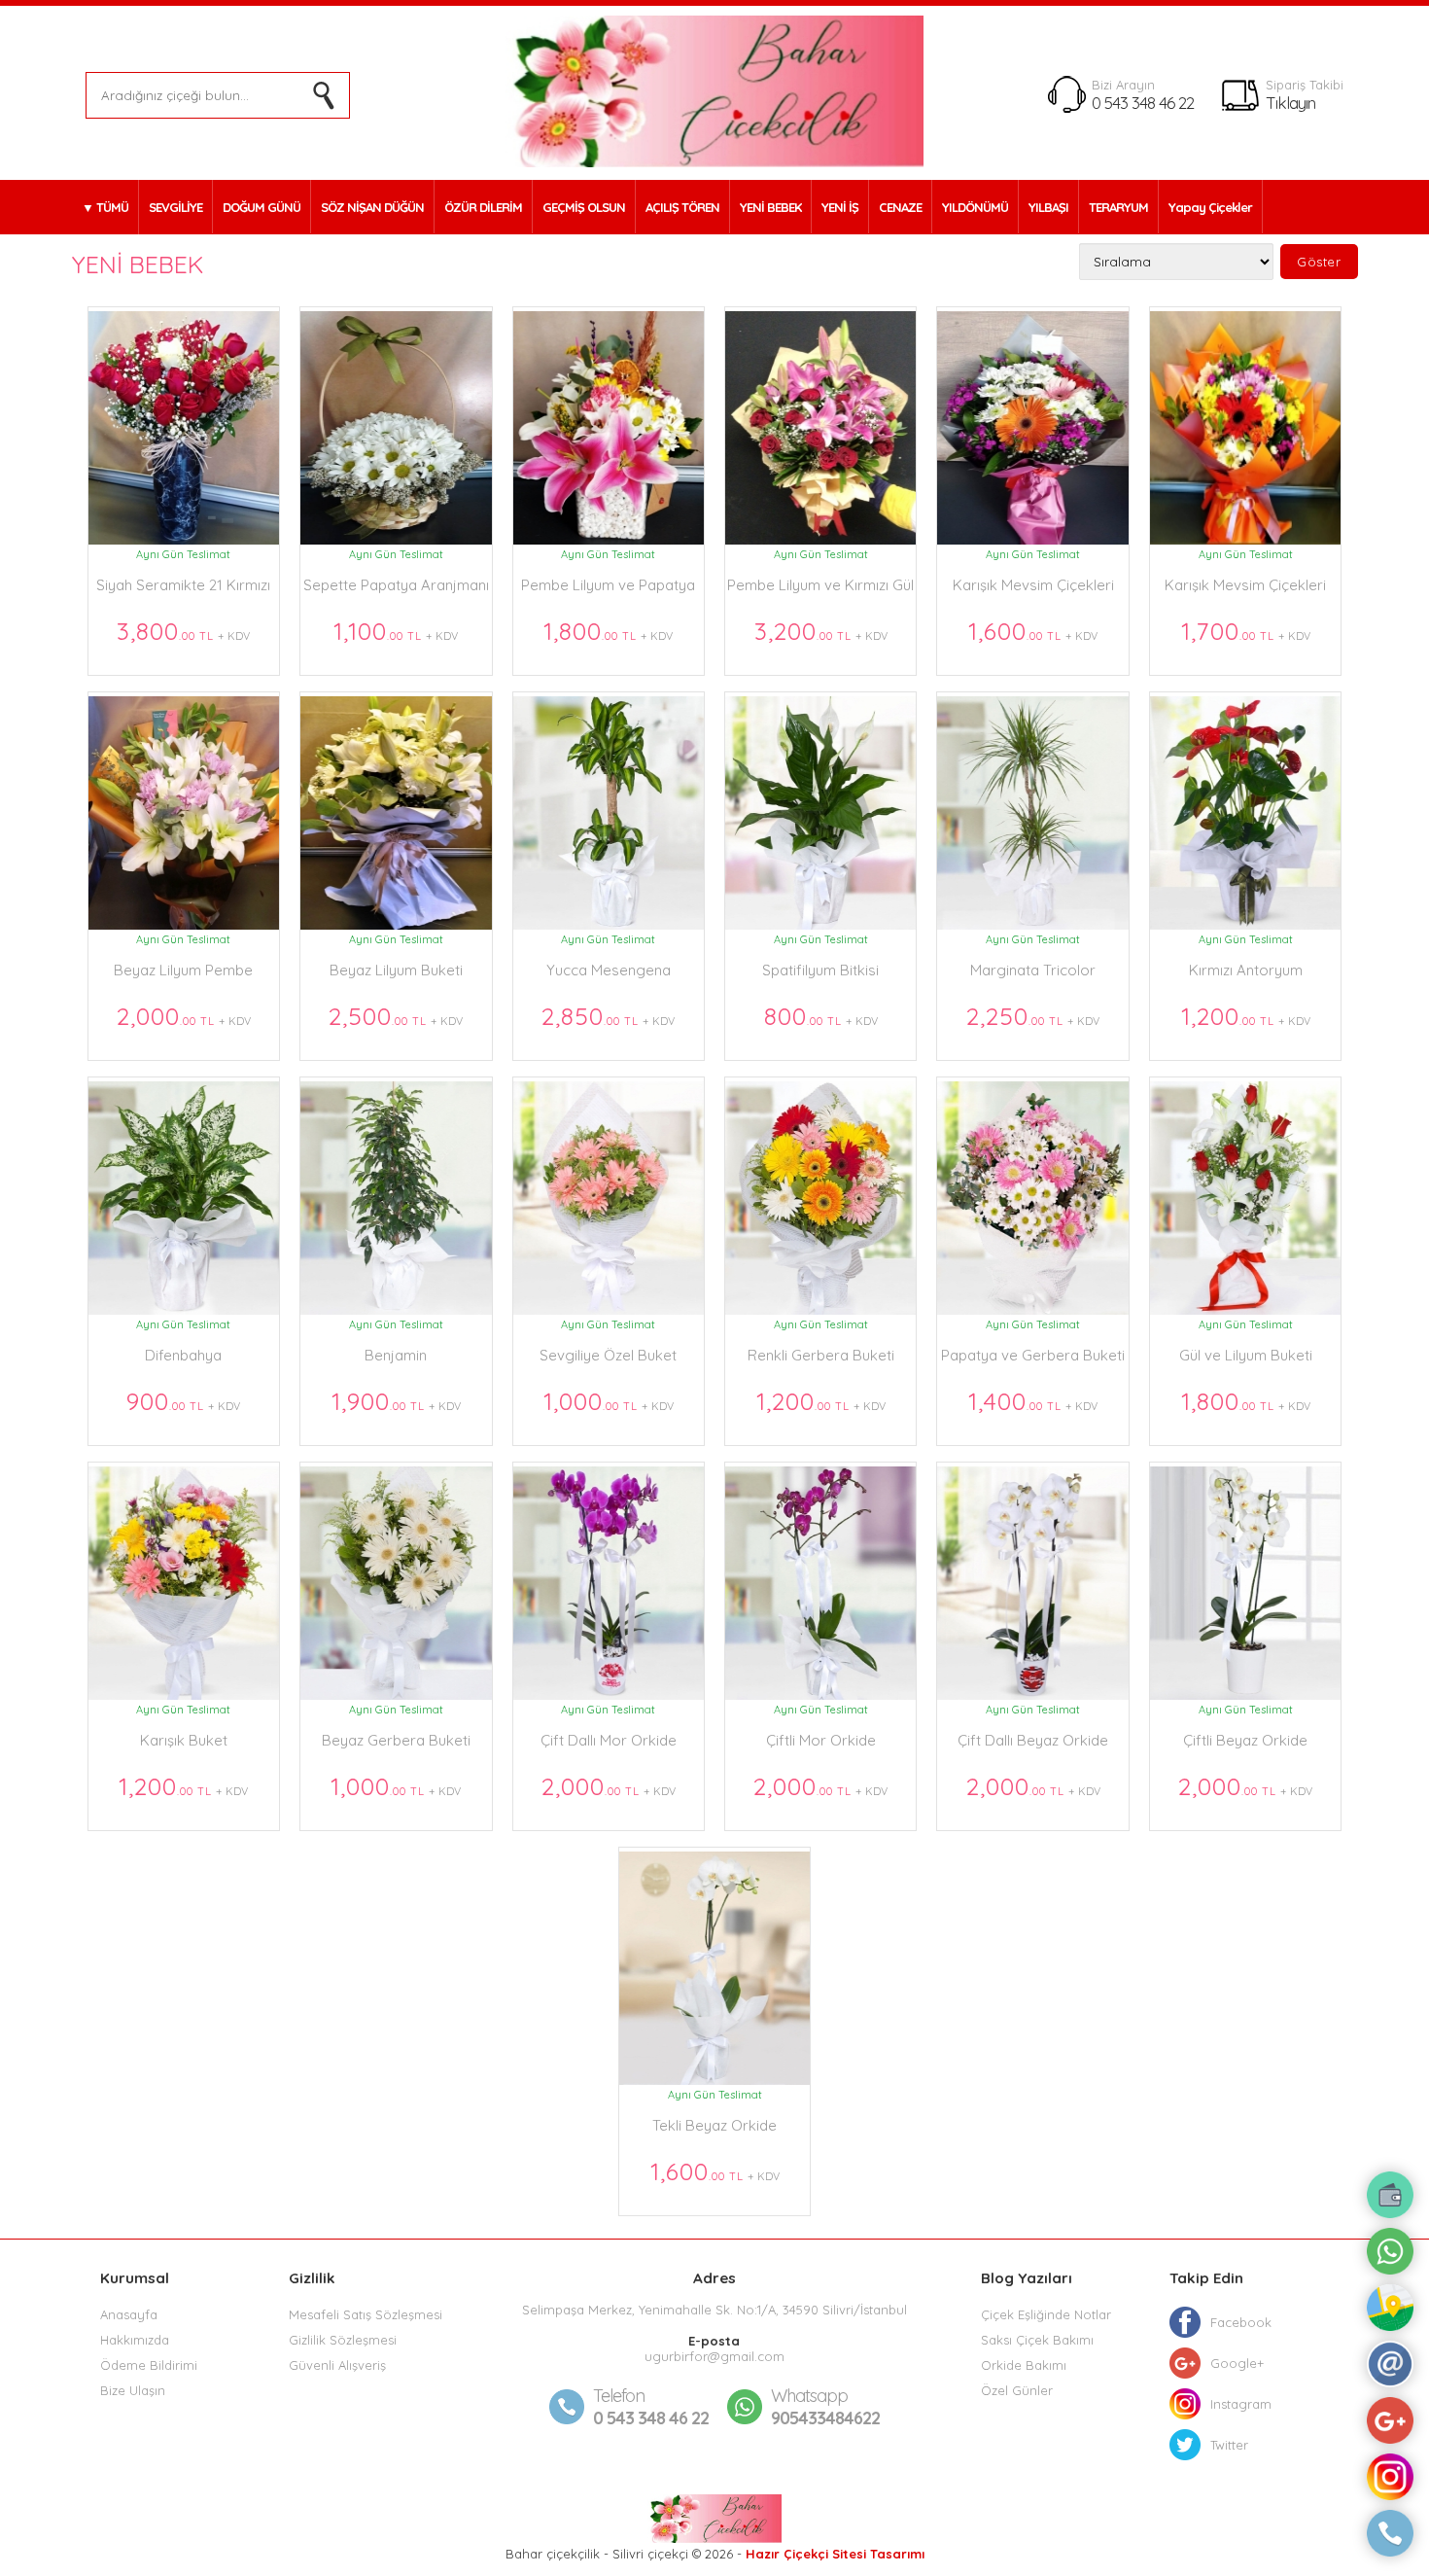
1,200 (1246, 1016)
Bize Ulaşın (133, 2390)
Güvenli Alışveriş (337, 2365)
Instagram (1241, 2404)
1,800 (608, 631)
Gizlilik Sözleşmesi (343, 2340)
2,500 (396, 1016)
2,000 (184, 1016)
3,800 (183, 631)
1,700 (1246, 631)
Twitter (1229, 2445)
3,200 (821, 631)
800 (821, 1016)
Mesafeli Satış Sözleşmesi (366, 2314)
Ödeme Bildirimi (149, 2365)
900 (183, 1401)
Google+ (1237, 2363)
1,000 (609, 1401)
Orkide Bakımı (1024, 2365)
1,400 (1033, 1401)
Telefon (619, 2396)
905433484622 (825, 2407)
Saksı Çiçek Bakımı (1037, 2340)
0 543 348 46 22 (1143, 103)
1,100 (396, 631)
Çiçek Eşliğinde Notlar (1046, 2314)
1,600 (1033, 631)
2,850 (608, 1016)
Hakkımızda (135, 2340)
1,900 (396, 1401)
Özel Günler (1017, 2390)
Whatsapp (809, 2396)
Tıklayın (1290, 103)
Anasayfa (129, 2314)
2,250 (1033, 1016)
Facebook (1241, 2322)
